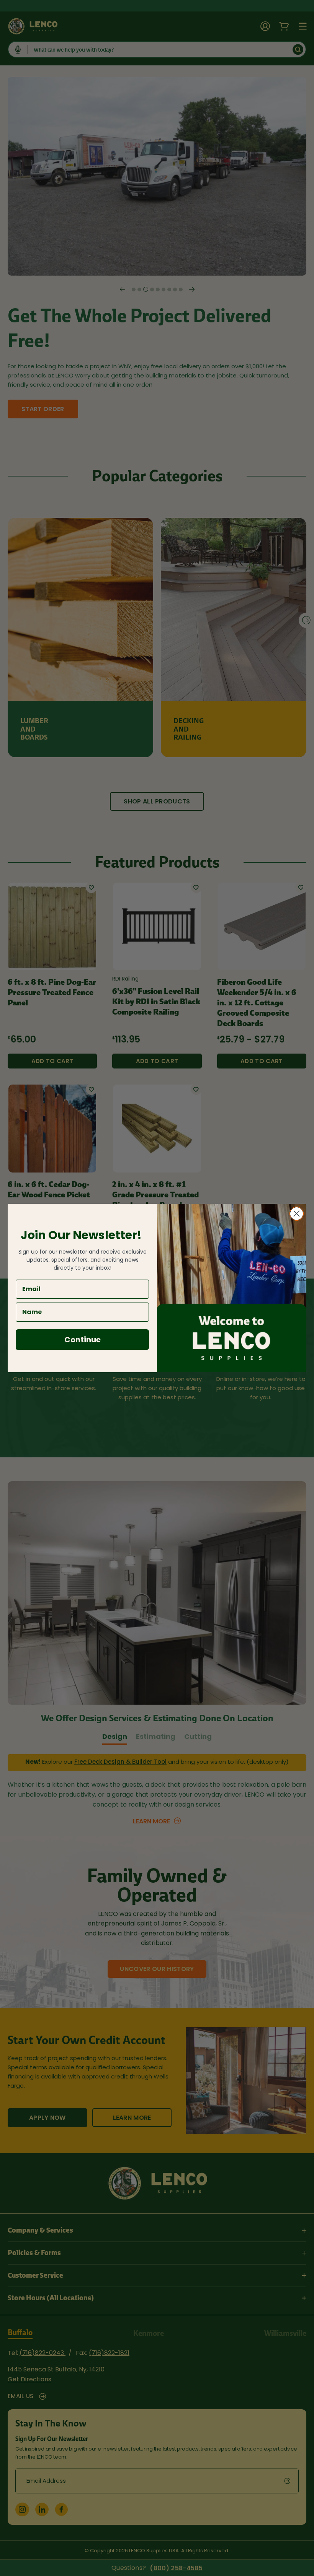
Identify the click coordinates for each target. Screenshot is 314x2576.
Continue (83, 1340)
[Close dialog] (297, 1214)
